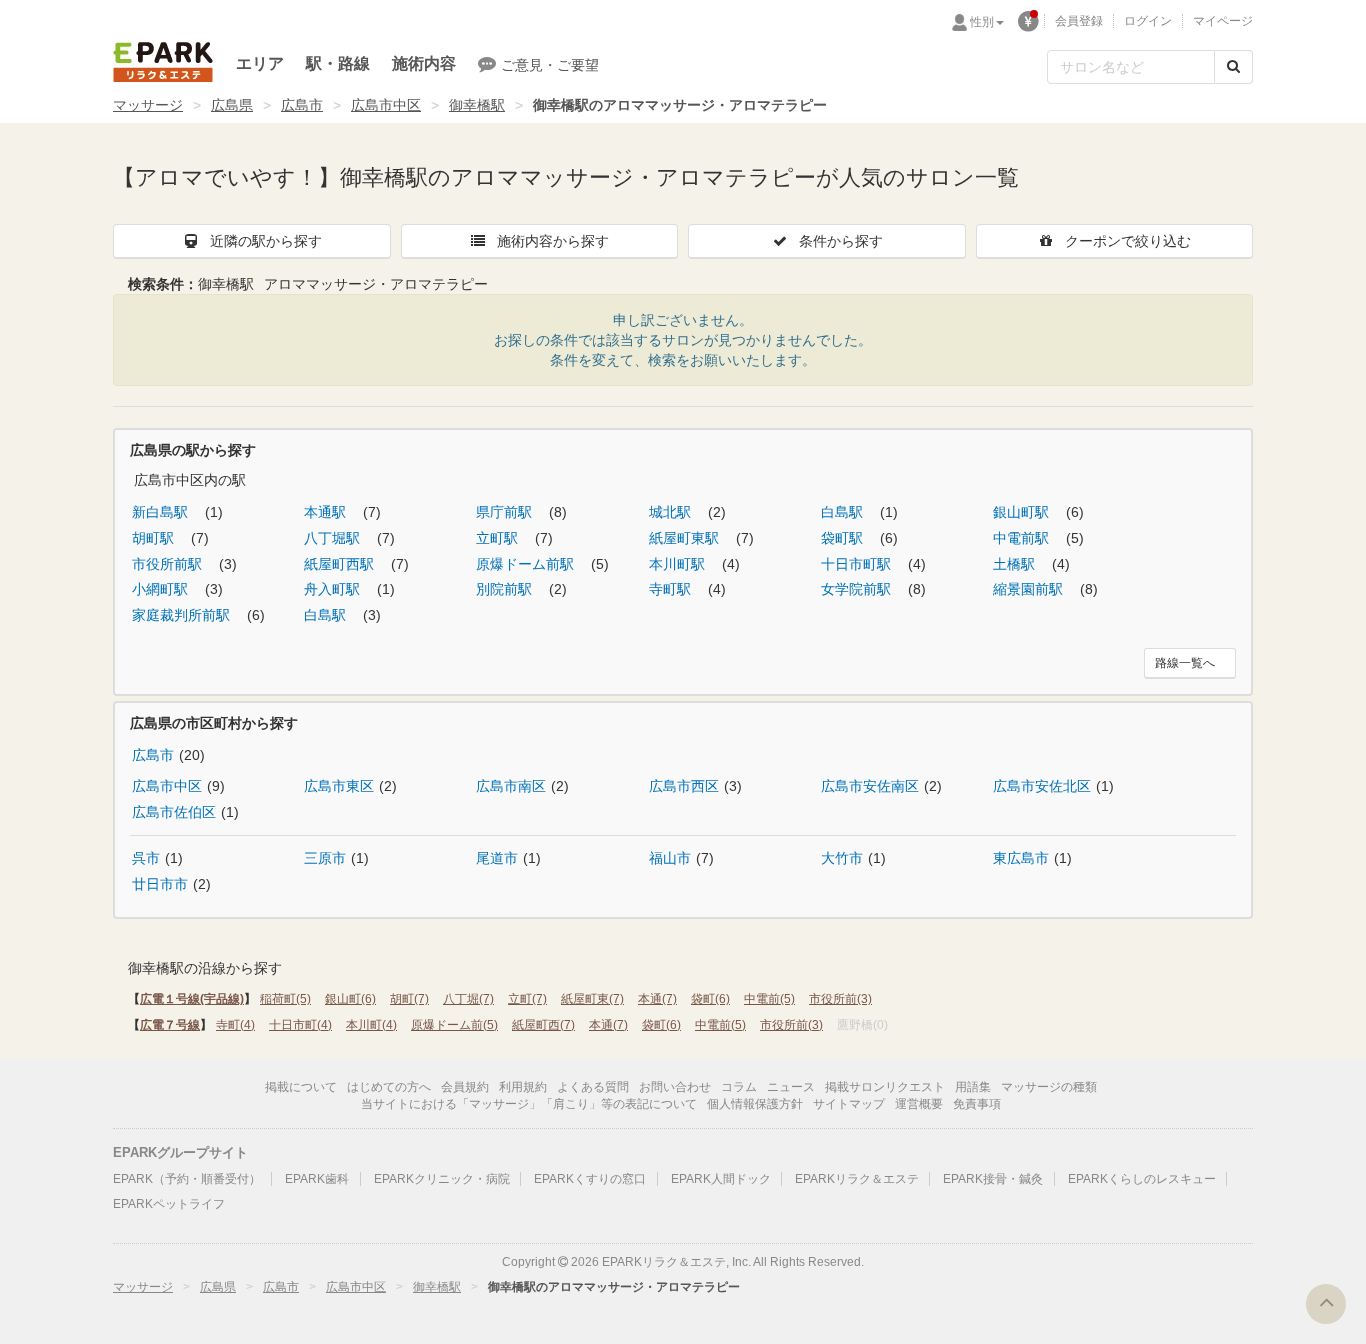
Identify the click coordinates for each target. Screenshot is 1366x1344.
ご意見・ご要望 (550, 65)
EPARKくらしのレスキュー (1142, 1179)
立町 (527, 999)
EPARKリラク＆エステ (163, 62)
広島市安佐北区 (1042, 786)
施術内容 (424, 63)
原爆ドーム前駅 (527, 564)
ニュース (791, 1087)
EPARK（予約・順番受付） (187, 1179)
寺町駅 (672, 589)
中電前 (769, 999)
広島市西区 (684, 786)
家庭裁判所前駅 (183, 615)
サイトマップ (849, 1104)
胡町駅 (155, 538)
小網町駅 (162, 589)
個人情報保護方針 (755, 1104)
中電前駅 (1023, 538)
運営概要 (919, 1104)
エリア (260, 63)
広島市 (302, 105)
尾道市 (497, 858)
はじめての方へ (389, 1087)
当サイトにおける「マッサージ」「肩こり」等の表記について (529, 1104)
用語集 (973, 1087)
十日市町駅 (858, 564)
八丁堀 (468, 999)
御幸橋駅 (477, 105)
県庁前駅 (506, 512)
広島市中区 (386, 105)
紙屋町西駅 (341, 564)
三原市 (325, 858)
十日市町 (300, 1025)
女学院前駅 (858, 589)
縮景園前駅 (1030, 589)
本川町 (371, 1025)
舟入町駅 (334, 589)
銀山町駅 (1023, 512)
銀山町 (350, 999)
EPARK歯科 (317, 1179)
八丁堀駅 (334, 538)
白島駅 (844, 512)
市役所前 (840, 999)
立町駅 (499, 538)
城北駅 (672, 512)
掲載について (301, 1087)
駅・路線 (338, 63)
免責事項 (977, 1104)
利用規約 (523, 1087)
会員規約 (465, 1087)
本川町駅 (679, 564)
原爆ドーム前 (454, 1025)
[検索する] (1233, 67)
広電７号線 (170, 1025)
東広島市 (1021, 858)
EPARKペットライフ (169, 1204)
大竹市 (842, 858)
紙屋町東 (592, 999)
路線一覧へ (1185, 663)
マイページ (1223, 21)
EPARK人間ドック (721, 1179)
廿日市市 (160, 884)
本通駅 (327, 512)
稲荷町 (285, 999)
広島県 (232, 105)
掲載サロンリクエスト (885, 1087)
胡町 (409, 999)
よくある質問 (593, 1087)
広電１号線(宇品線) (192, 999)
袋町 (710, 999)
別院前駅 (506, 589)
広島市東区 (339, 786)
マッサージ (148, 105)
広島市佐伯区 (174, 812)
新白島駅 (162, 512)
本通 (657, 999)
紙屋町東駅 (686, 538)
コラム (739, 1087)
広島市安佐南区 (870, 786)
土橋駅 (1016, 564)
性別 (982, 22)
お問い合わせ (675, 1087)
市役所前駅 (169, 564)
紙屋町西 (543, 1025)
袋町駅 (844, 538)
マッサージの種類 (1049, 1087)
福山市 (670, 858)
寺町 (235, 1025)
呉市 (146, 858)
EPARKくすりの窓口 (590, 1179)
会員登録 (1079, 21)
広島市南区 (511, 786)
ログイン (1148, 21)
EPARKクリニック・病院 (442, 1179)
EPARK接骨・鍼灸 (993, 1179)
